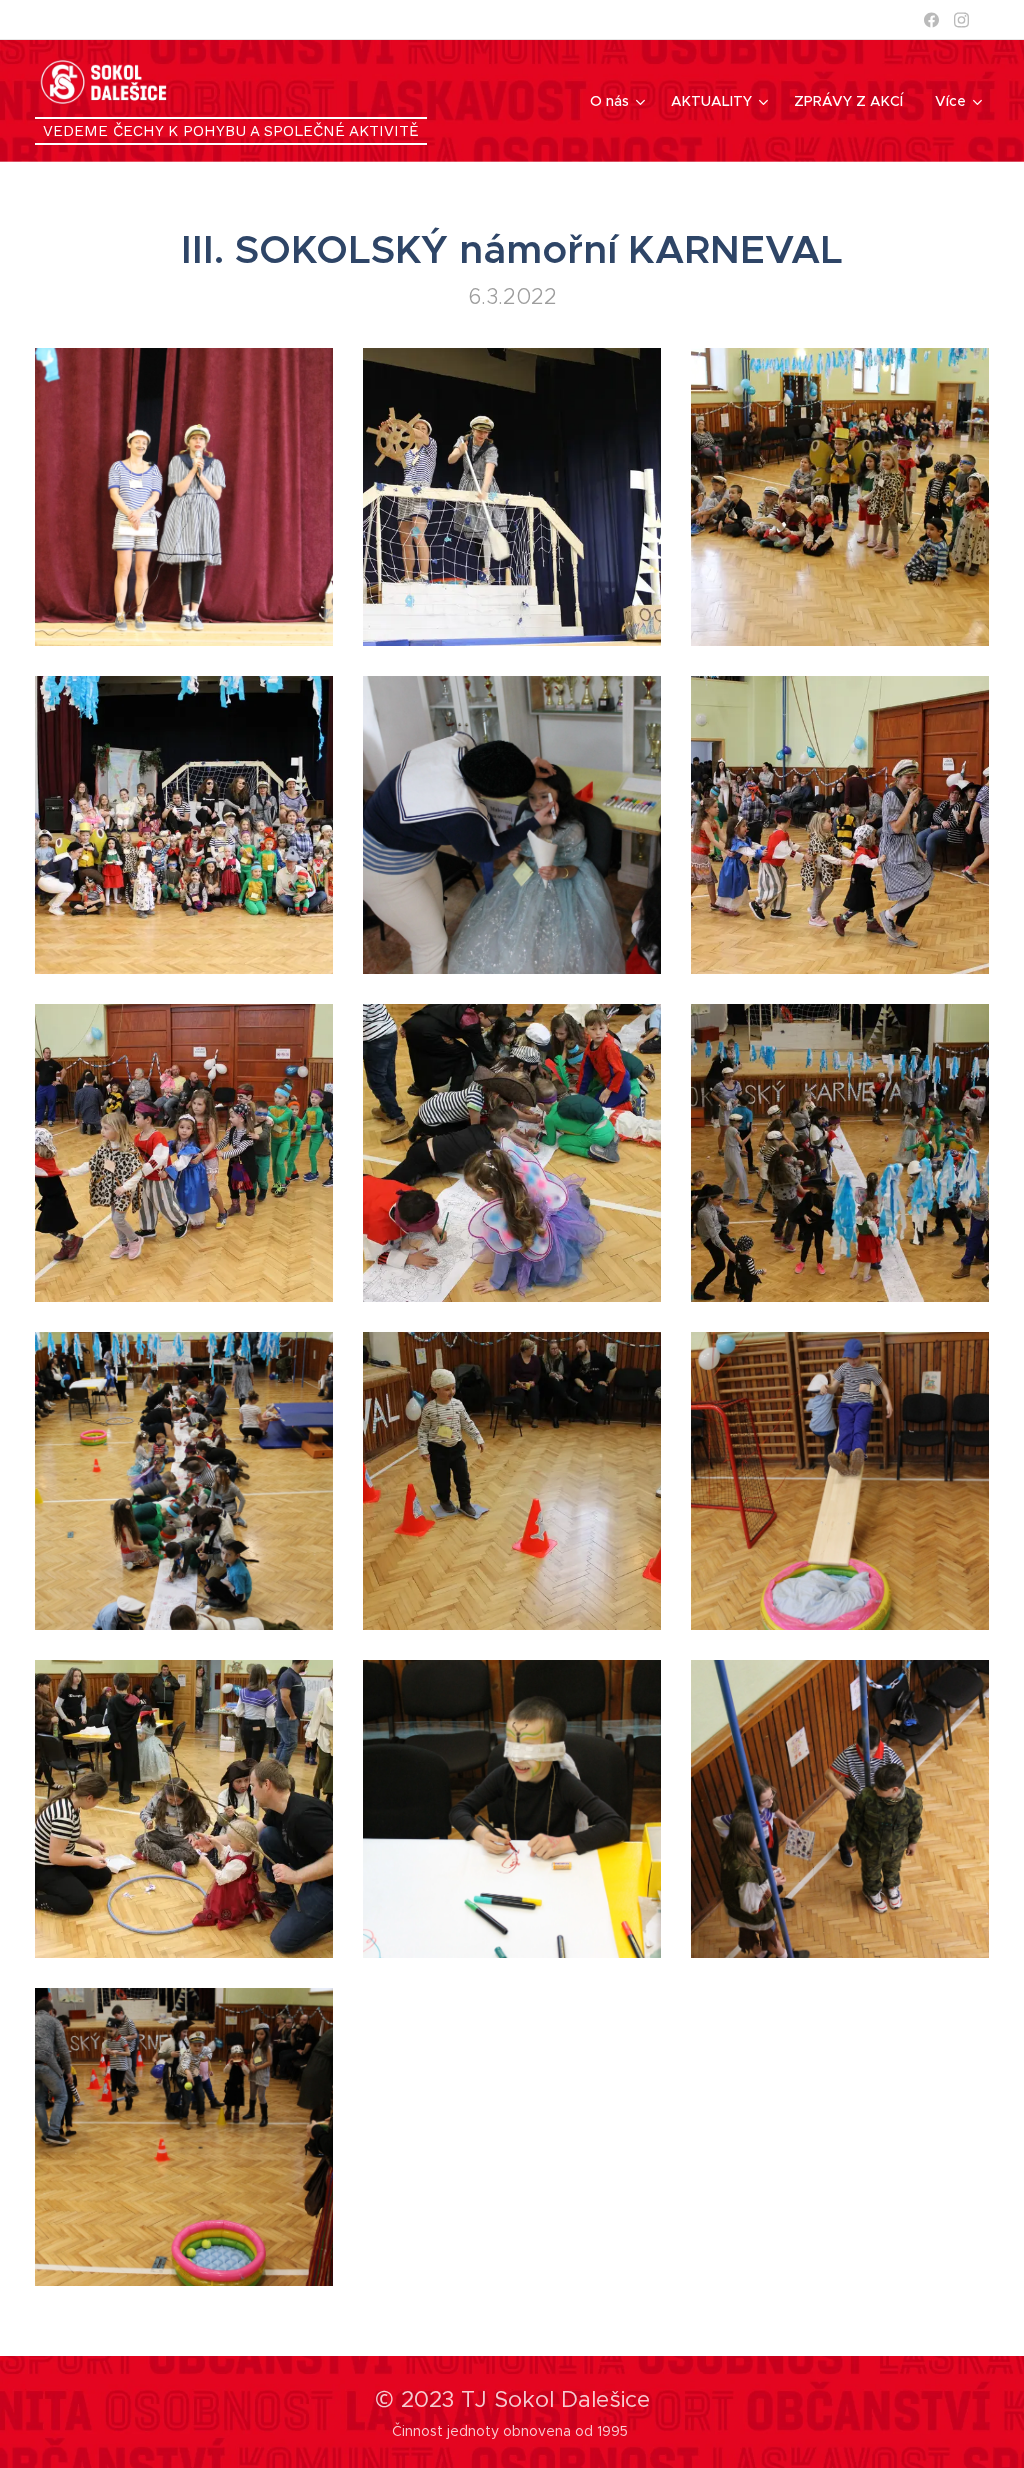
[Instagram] (961, 20)
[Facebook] (931, 20)
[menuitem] (620, 101)
